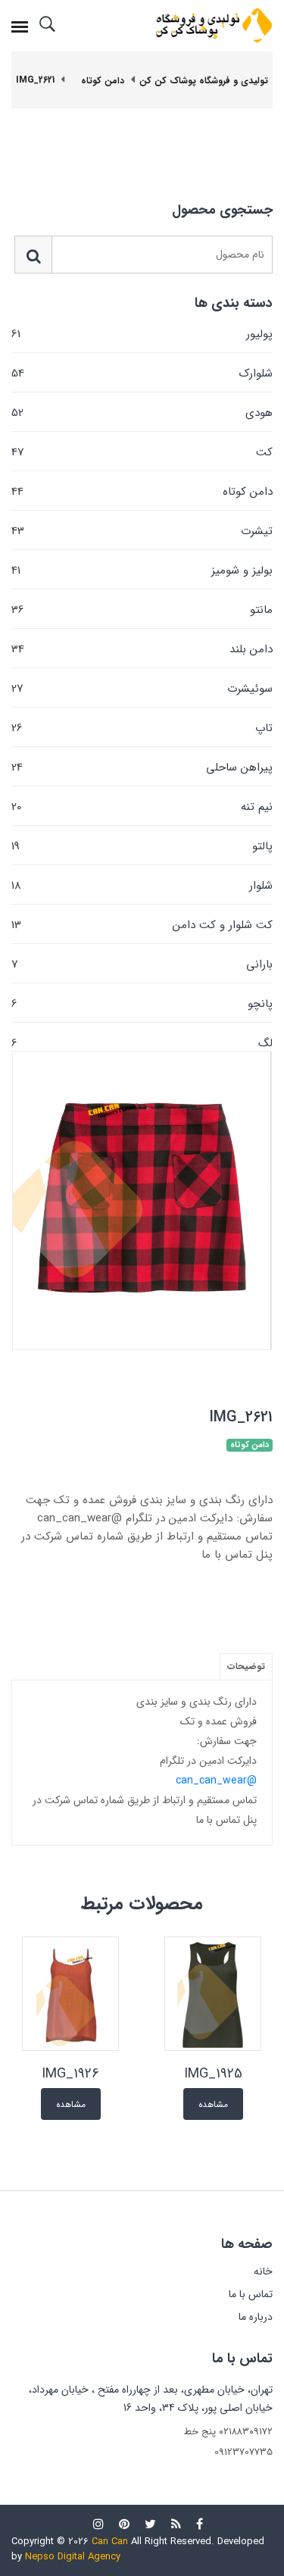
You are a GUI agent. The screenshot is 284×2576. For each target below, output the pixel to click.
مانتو (142, 610)
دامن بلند (142, 649)
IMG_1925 (213, 2074)
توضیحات (246, 1666)
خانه (263, 2271)
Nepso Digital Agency (73, 2557)
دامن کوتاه (142, 492)
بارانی (142, 964)
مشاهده (213, 2104)
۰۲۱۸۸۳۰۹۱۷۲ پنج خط (228, 2432)
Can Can (110, 2542)
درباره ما (256, 2317)
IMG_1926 (70, 2074)
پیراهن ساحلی (142, 767)
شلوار (142, 886)
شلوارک (142, 374)
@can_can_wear (216, 1780)
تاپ (142, 728)
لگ (142, 1042)
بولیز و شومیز (142, 571)
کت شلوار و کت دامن (142, 925)
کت (142, 452)
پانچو (142, 1004)
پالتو (142, 846)
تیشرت (142, 531)
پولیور (142, 334)
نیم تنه (142, 807)
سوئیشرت (142, 689)
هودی (142, 413)
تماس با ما (251, 2294)
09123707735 (243, 2452)
